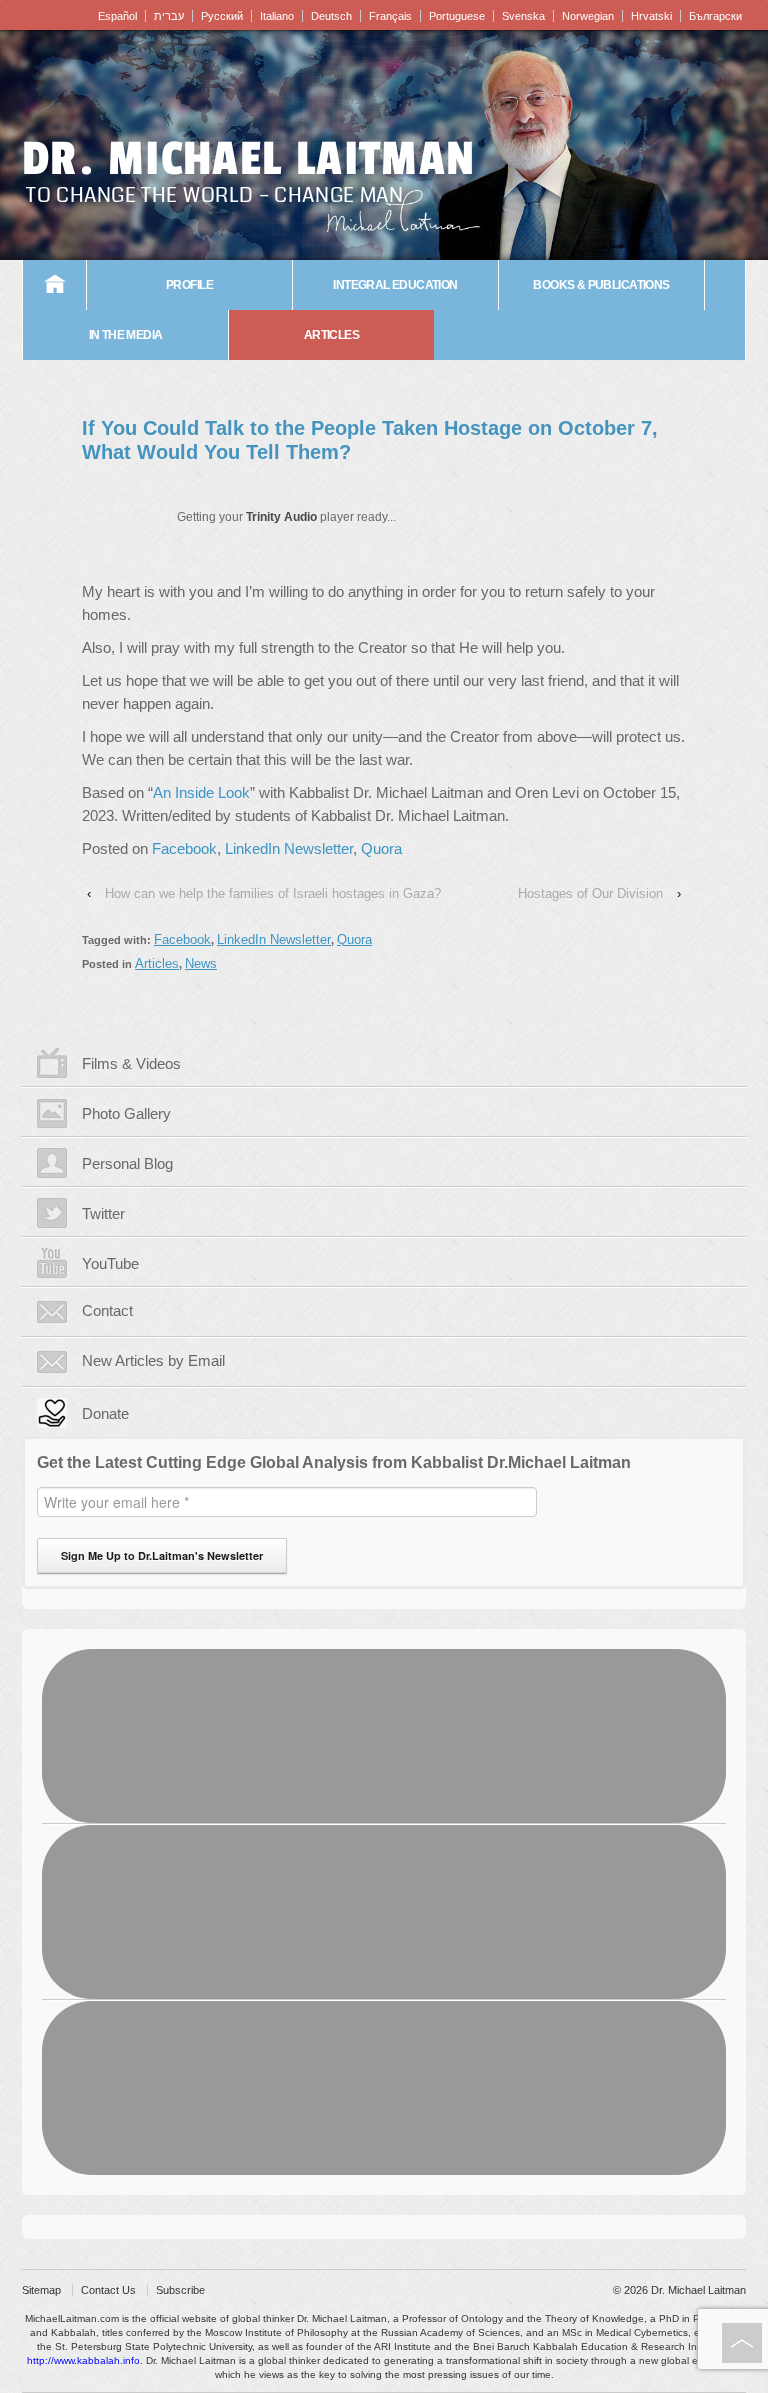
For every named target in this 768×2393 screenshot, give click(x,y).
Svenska (523, 16)
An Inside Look (201, 792)
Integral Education (395, 285)
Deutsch (331, 16)
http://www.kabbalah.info (83, 2360)
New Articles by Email (153, 1360)
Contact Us (108, 2290)
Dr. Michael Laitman (249, 159)
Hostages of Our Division (590, 893)
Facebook (184, 848)
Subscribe (180, 2290)
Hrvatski (651, 16)
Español (117, 16)
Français (390, 16)
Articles (331, 335)
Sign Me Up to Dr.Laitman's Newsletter (162, 1555)
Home (55, 285)
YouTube (110, 1263)
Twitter (103, 1213)
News (201, 963)
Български (715, 16)
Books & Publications (601, 285)
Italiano (277, 16)
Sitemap (41, 2290)
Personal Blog (127, 1163)
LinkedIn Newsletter (289, 848)
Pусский (222, 16)
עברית (169, 16)
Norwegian (588, 16)
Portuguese (457, 16)
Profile (189, 285)
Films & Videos (131, 1063)
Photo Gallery (126, 1113)
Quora (381, 848)
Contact (107, 1310)
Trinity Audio (281, 517)
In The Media (126, 335)
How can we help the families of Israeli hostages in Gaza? (273, 893)
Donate (105, 1413)
